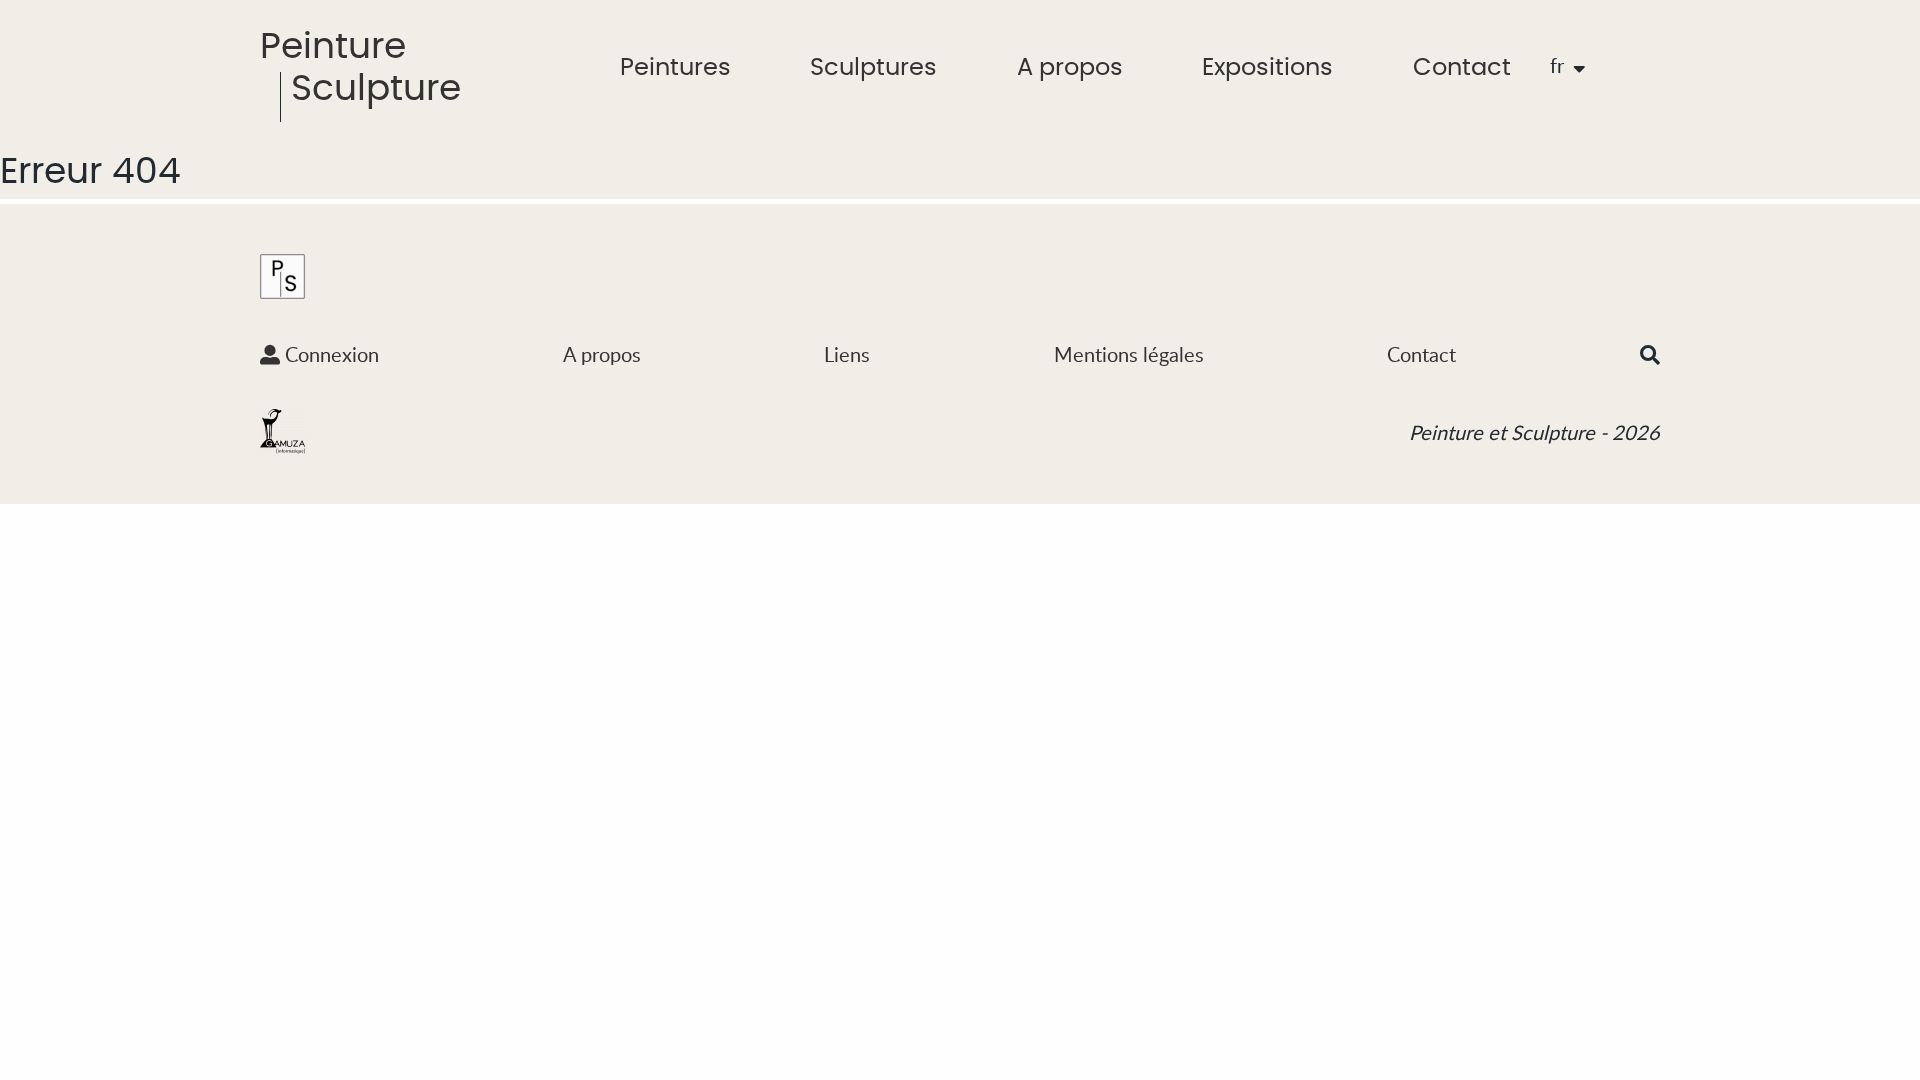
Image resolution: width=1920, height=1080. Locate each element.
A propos (1070, 68)
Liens (847, 354)
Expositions (1267, 68)
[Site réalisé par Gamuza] (282, 430)
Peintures (675, 68)
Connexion (329, 354)
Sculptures (873, 68)
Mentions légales (1129, 354)
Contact (1462, 68)
